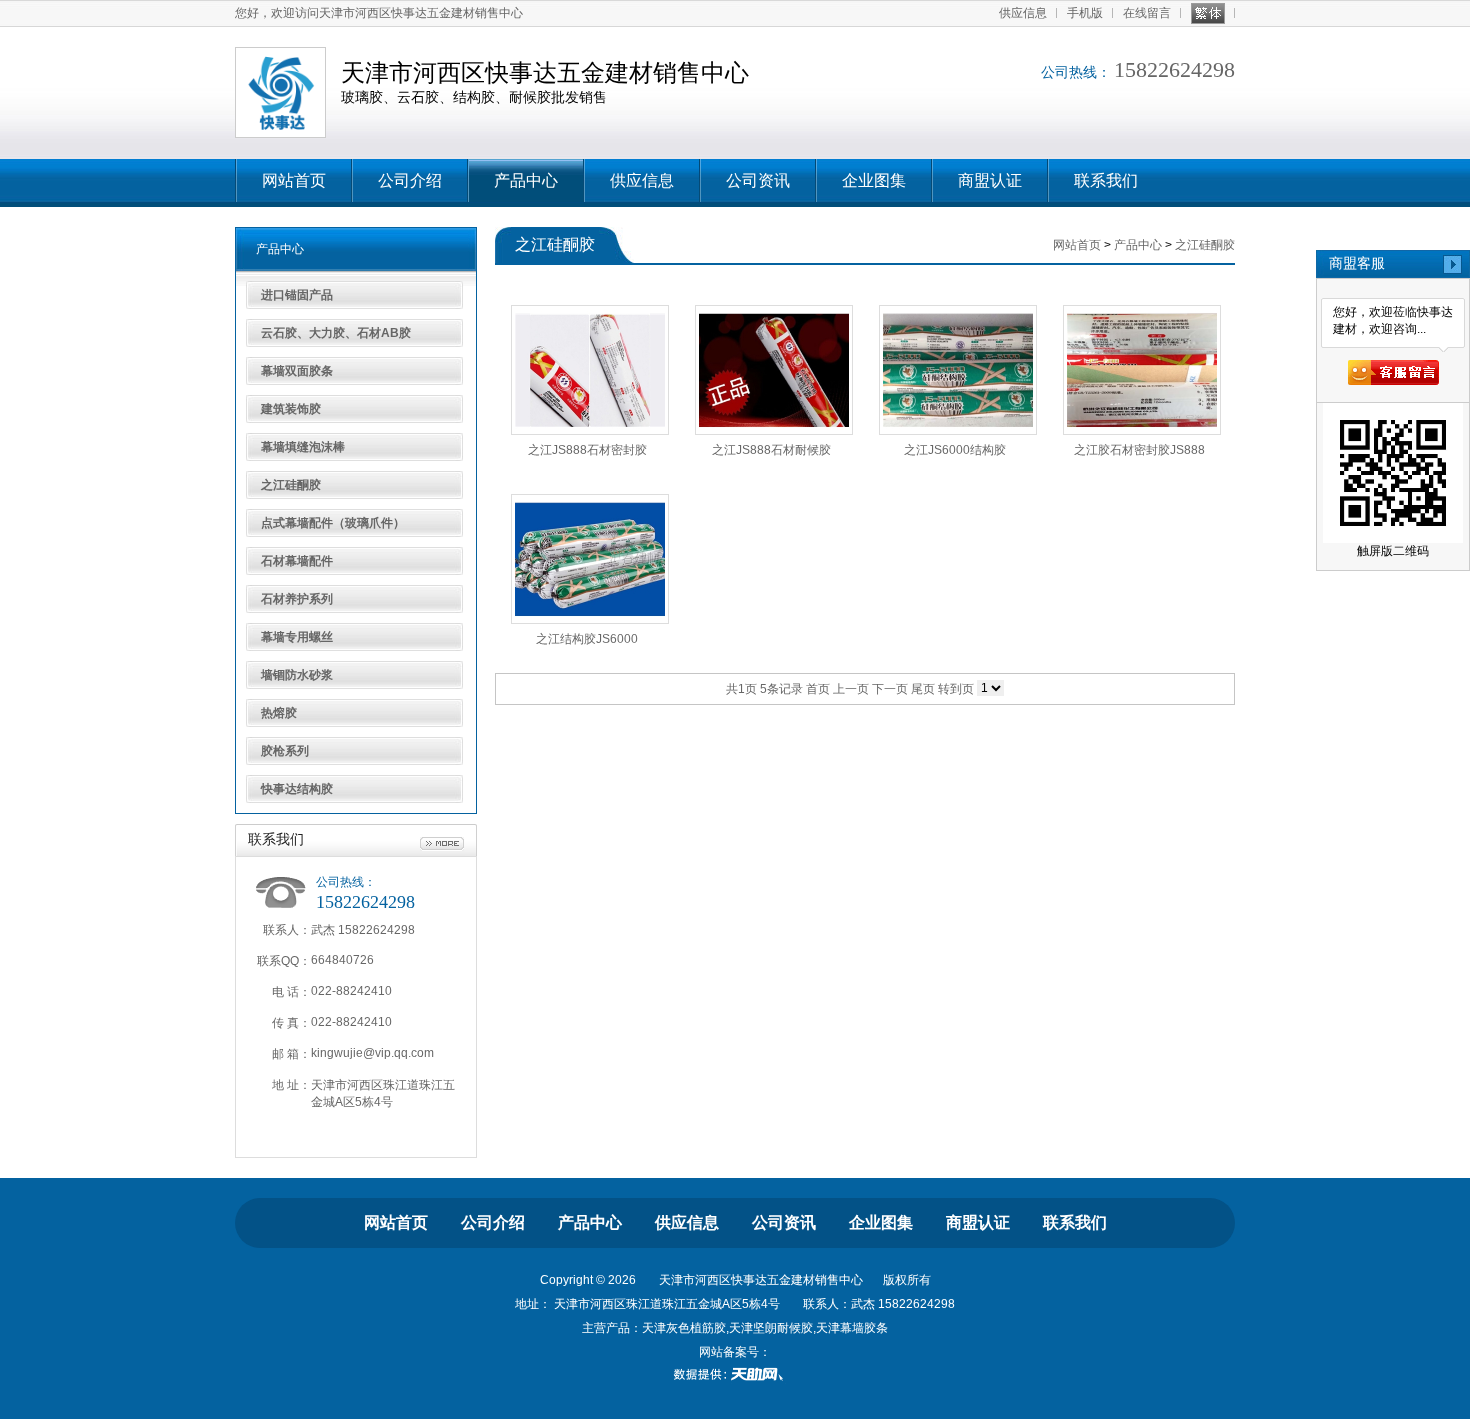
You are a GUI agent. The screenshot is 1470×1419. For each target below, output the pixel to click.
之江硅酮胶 (291, 485)
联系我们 (1106, 180)
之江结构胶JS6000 (587, 639)
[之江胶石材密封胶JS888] (1142, 370)
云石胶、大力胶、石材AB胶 (336, 333)
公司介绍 (410, 180)
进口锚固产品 (297, 295)
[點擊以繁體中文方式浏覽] (1208, 13)
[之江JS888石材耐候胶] (774, 370)
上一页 (851, 689)
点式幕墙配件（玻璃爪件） (333, 523)
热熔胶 (279, 713)
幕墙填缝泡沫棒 (303, 447)
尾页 (923, 689)
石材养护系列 (297, 599)
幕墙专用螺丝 (297, 637)
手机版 (1085, 13)
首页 (818, 689)
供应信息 (1023, 13)
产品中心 (526, 180)
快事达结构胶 (297, 789)
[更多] (442, 844)
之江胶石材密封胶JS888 (1139, 450)
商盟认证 (990, 180)
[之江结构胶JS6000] (590, 559)
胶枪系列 (285, 751)
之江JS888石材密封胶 (587, 450)
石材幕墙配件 (297, 561)
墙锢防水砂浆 (297, 675)
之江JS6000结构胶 (955, 450)
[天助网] (735, 1374)
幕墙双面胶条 (297, 371)
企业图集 (874, 180)
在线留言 (1147, 13)
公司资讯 (758, 180)
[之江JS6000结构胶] (958, 370)
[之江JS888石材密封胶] (590, 370)
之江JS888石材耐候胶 (771, 450)
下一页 (890, 689)
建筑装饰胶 (291, 409)
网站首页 (294, 180)
